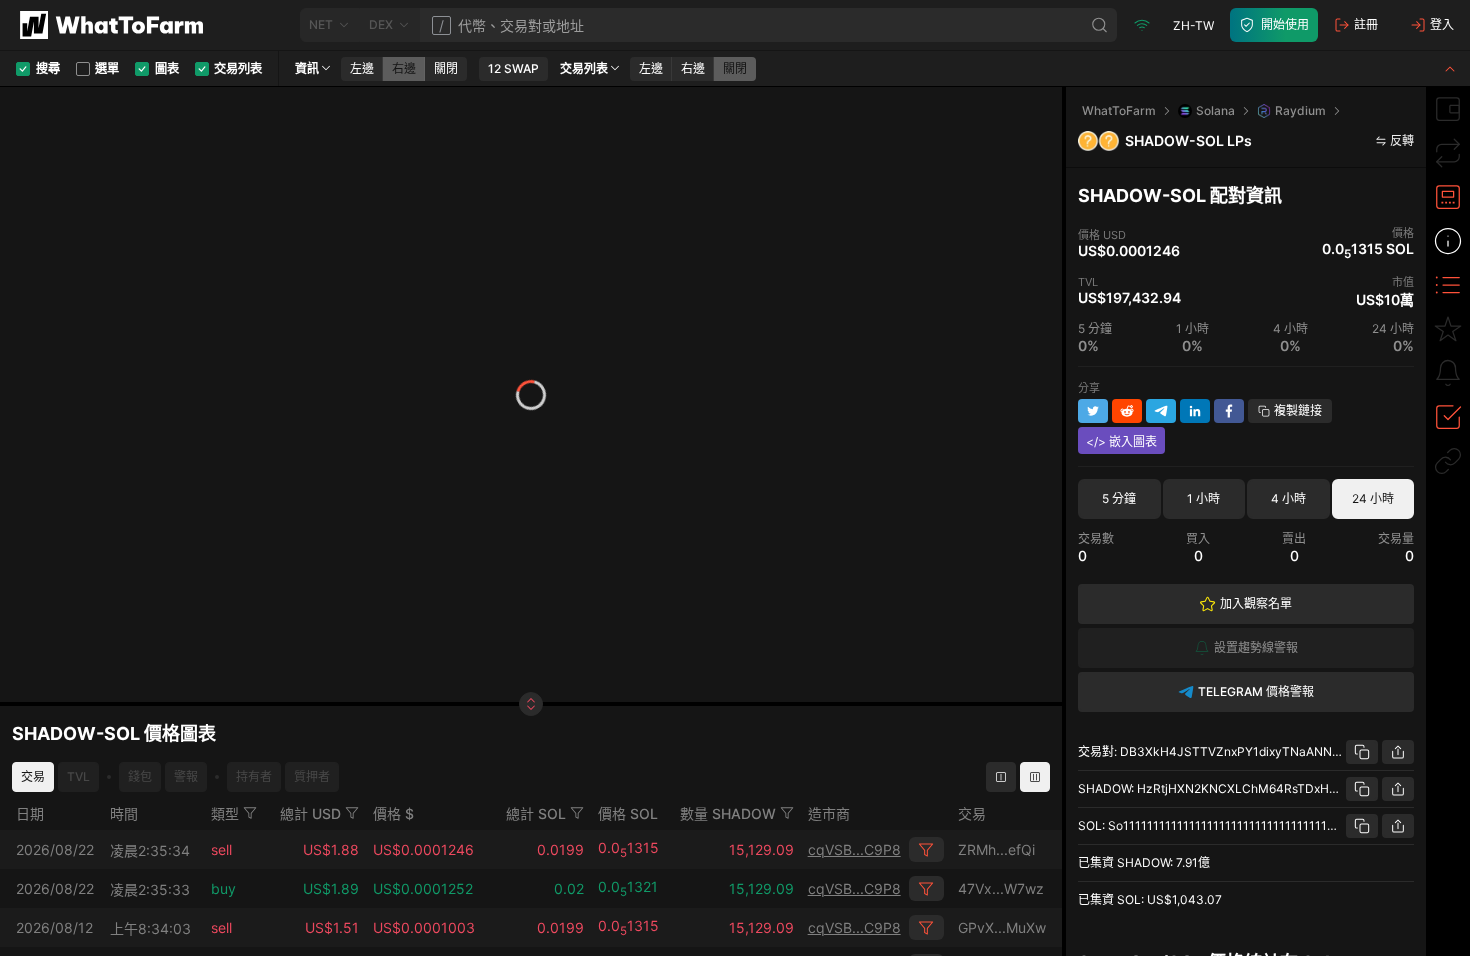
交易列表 (584, 68)
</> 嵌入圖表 (1121, 441)
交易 (33, 776)
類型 (225, 813)
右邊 (404, 68)
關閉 (446, 68)
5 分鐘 (1119, 498)
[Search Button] (1100, 25)
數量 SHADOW (728, 813)
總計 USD (310, 813)
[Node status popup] (1142, 25)
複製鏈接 (1298, 410)
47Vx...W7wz (1001, 888)
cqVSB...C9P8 (854, 849)
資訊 (307, 68)
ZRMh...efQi (996, 849)
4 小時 (1288, 498)
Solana (1215, 110)
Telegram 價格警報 (1256, 691)
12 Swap (513, 68)
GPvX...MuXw (1002, 927)
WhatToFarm (1119, 110)
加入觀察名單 (1256, 603)
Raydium (1300, 110)
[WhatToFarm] (117, 25)
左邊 (362, 68)
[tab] (1448, 109)
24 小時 (1373, 498)
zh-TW (1193, 25)
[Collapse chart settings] (1450, 68)
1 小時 (1203, 498)
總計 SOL (536, 813)
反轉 (1402, 140)
